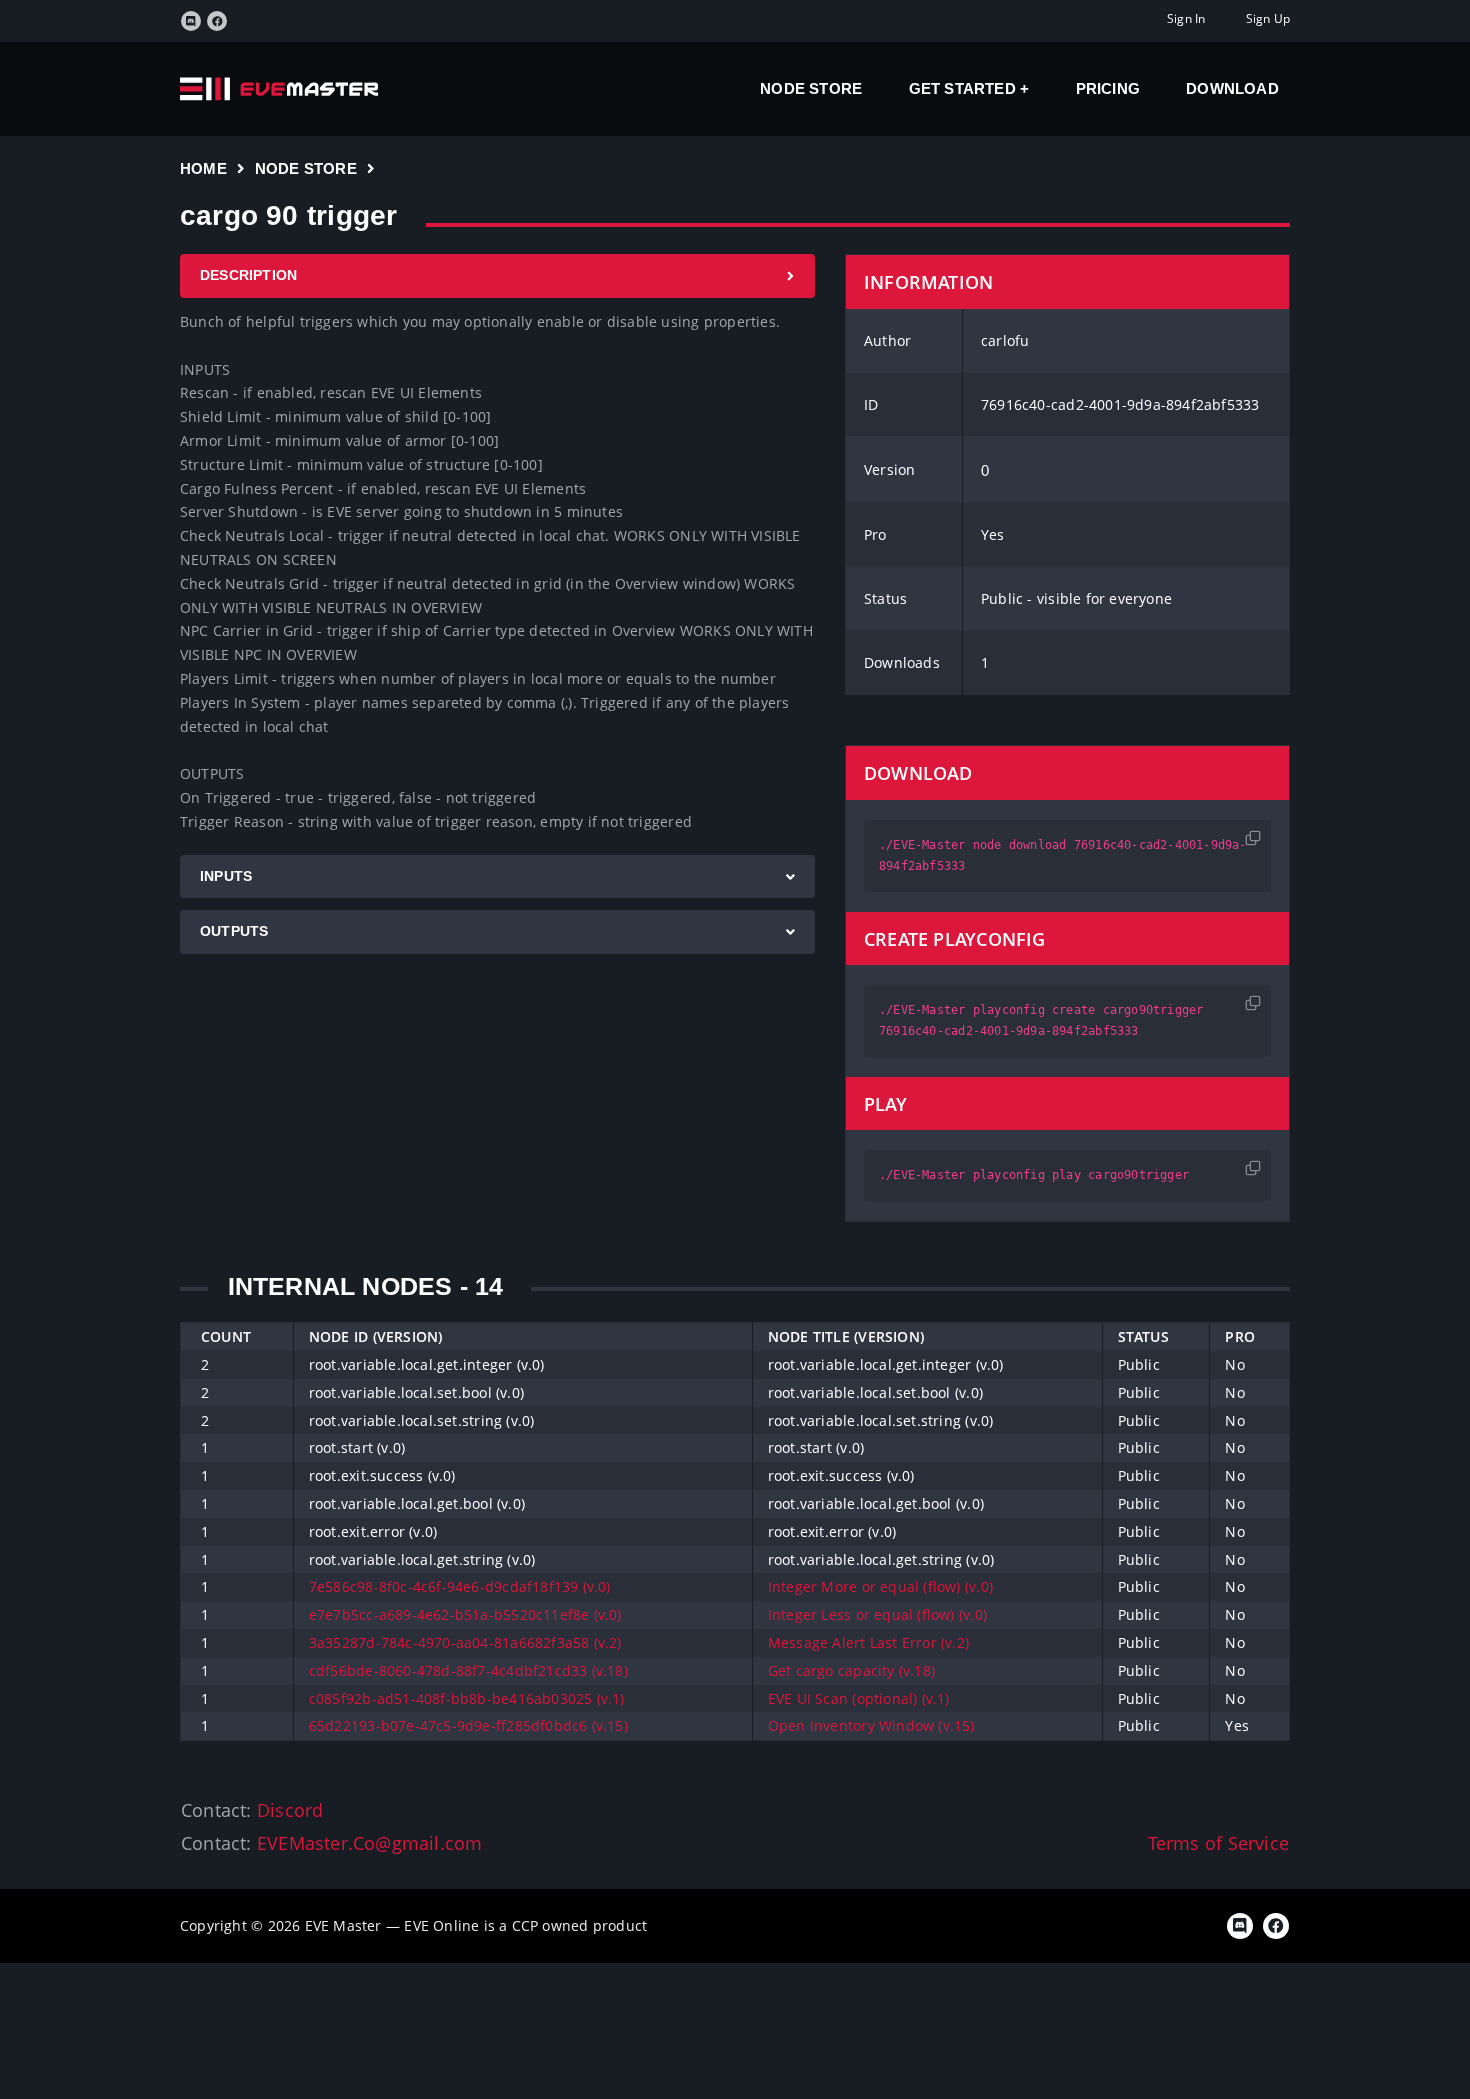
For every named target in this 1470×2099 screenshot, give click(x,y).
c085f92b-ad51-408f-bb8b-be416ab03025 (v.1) (467, 1698)
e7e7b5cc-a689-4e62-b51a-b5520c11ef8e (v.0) (465, 1614)
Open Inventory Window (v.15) (871, 1725)
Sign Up (1268, 18)
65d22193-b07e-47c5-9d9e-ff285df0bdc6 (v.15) (468, 1725)
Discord (290, 1810)
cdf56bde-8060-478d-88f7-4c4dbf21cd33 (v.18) (468, 1670)
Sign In (1186, 18)
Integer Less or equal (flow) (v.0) (877, 1614)
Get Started (965, 88)
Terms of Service (1218, 1843)
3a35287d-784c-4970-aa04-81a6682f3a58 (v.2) (465, 1642)
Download (1232, 88)
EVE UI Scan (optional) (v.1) (859, 1698)
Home (203, 168)
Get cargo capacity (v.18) (851, 1670)
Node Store (811, 88)
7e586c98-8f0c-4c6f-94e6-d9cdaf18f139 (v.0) (460, 1586)
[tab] (497, 276)
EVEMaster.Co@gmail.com (370, 1843)
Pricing (1108, 88)
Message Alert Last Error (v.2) (868, 1642)
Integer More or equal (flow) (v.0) (880, 1586)
